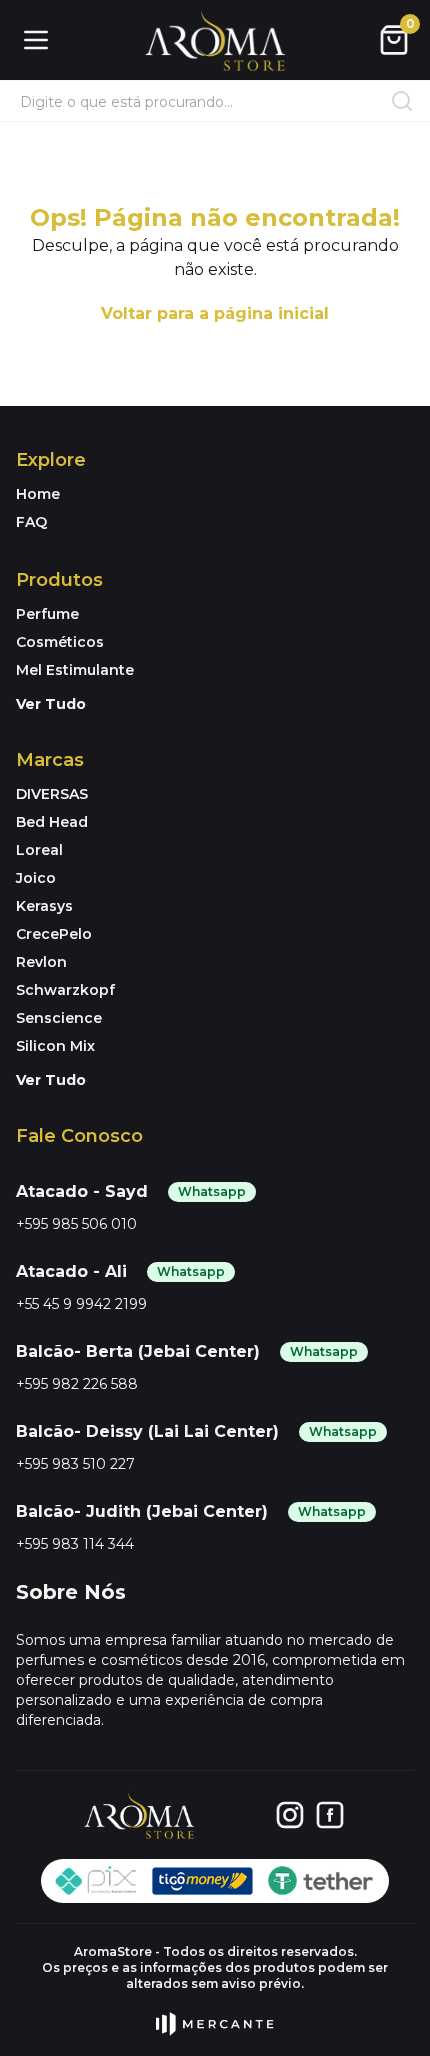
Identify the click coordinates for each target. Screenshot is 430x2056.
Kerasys (44, 906)
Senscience (59, 1018)
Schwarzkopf (65, 990)
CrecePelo (54, 934)
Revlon (41, 962)
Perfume (47, 614)
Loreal (39, 850)
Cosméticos (60, 642)
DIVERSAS (52, 794)
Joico (36, 878)
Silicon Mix (55, 1046)
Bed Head (52, 822)
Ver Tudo (51, 704)
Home (38, 494)
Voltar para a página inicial (215, 313)
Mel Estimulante (75, 670)
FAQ (31, 522)
